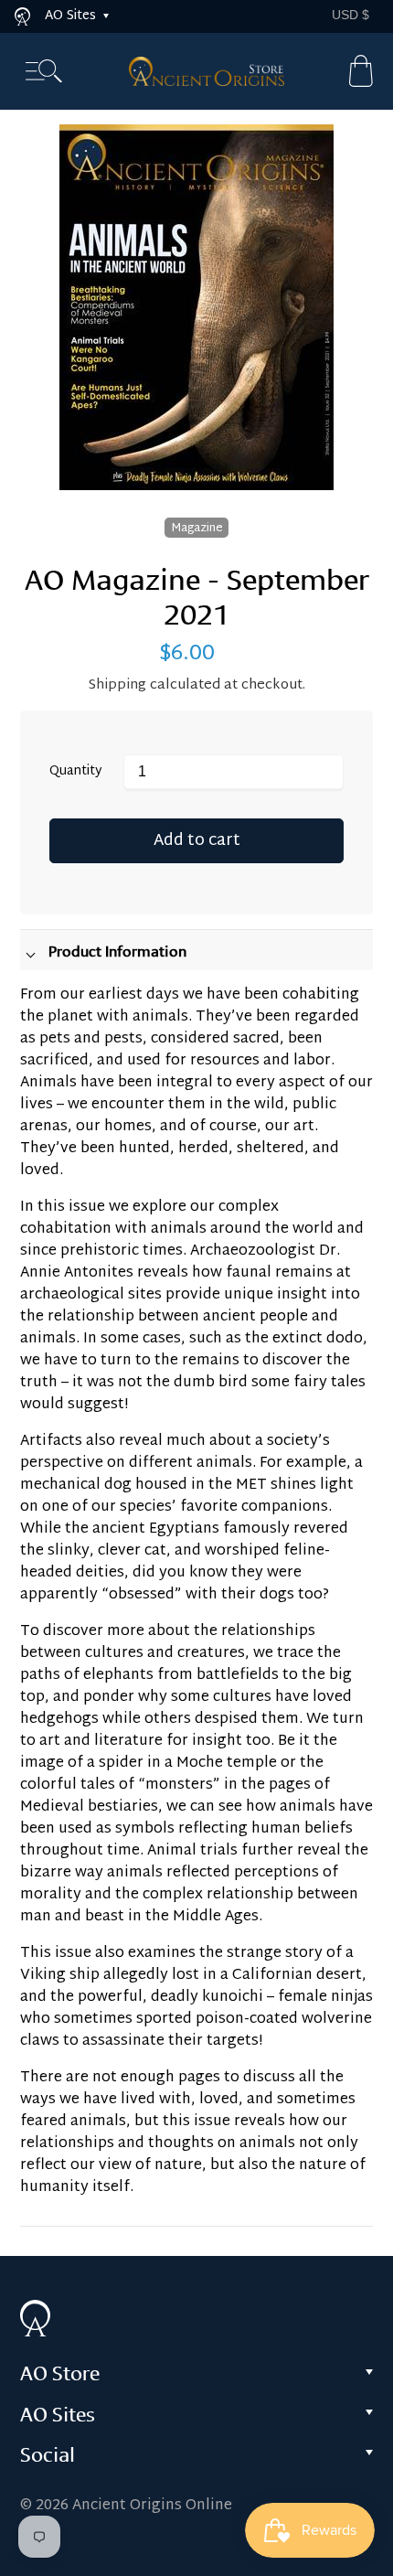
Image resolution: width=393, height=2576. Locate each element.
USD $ (351, 15)
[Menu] (44, 72)
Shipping (117, 685)
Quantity (76, 772)
